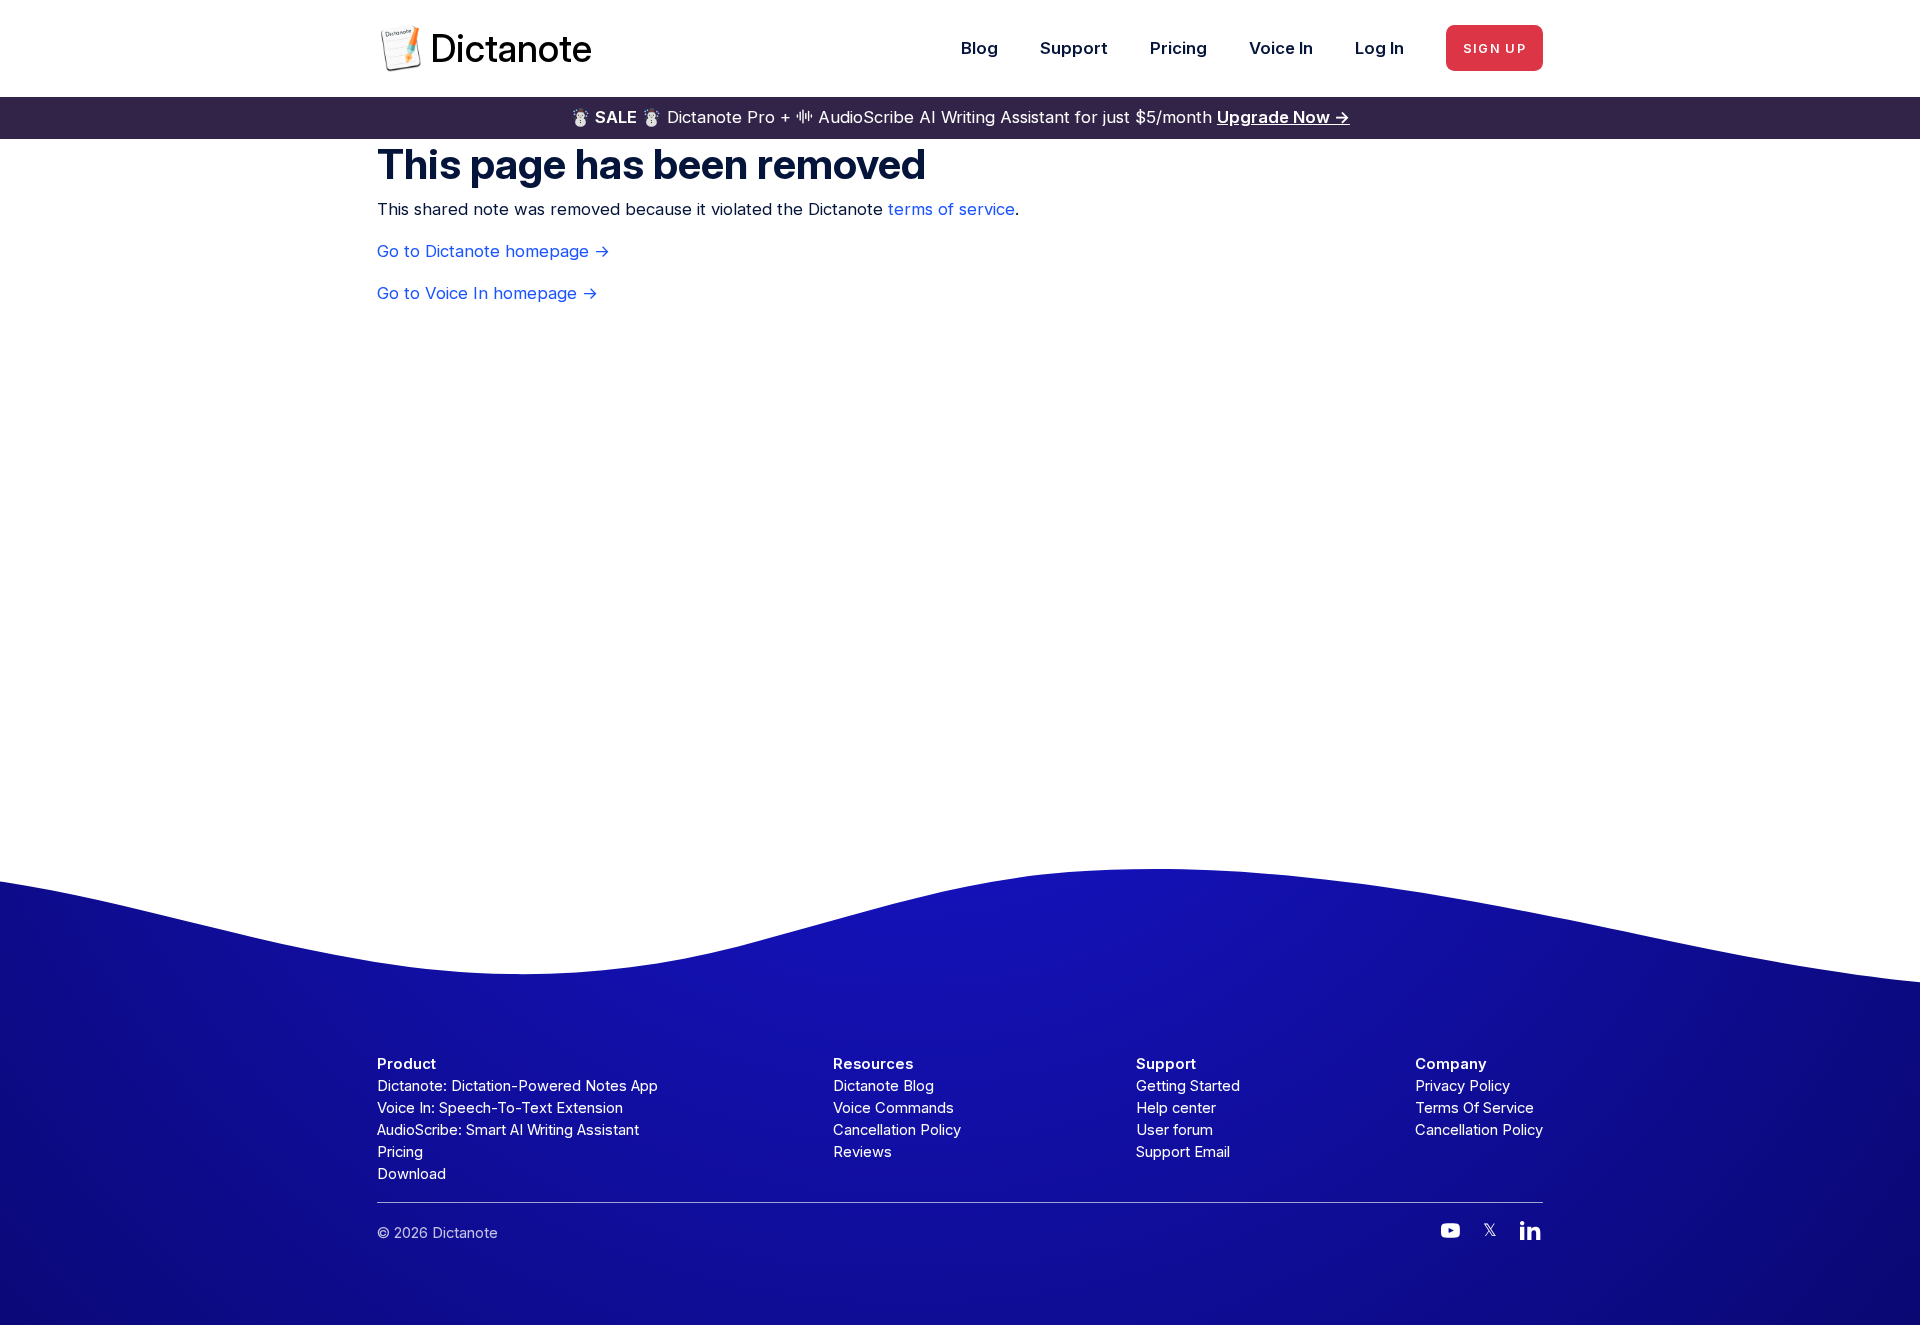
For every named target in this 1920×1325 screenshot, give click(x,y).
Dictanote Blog (883, 1086)
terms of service (951, 209)
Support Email (1183, 1152)
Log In (1379, 48)
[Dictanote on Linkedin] (1530, 1230)
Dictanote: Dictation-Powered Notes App (517, 1086)
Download (411, 1174)
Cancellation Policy (897, 1130)
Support (1074, 48)
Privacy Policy (1462, 1086)
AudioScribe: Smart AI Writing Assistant (508, 1130)
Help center (1176, 1108)
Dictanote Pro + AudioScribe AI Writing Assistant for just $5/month (960, 117)
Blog (979, 48)
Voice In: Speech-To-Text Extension (500, 1108)
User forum (1174, 1130)
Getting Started (1188, 1086)
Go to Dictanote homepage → (493, 251)
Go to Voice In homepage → (487, 293)
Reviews (862, 1152)
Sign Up (1494, 48)
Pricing (1178, 48)
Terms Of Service (1474, 1108)
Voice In (1281, 48)
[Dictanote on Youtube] (1450, 1230)
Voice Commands (893, 1108)
